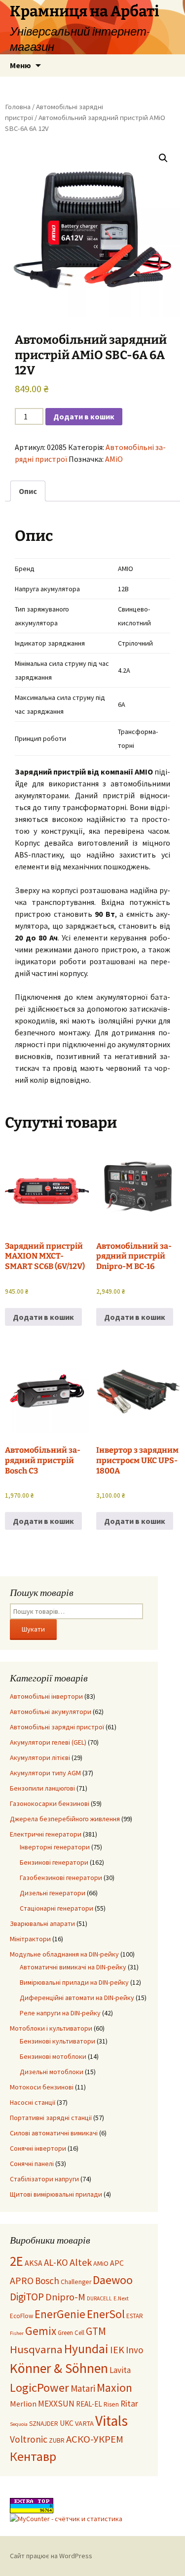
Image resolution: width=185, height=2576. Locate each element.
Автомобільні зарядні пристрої (57, 1727)
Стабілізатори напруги (44, 2179)
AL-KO (56, 2262)
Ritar (129, 2404)
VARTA (84, 2423)
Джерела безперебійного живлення (65, 1819)
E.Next (121, 2298)
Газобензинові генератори (61, 1878)
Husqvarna (36, 2349)
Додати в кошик (84, 416)
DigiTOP (27, 2297)
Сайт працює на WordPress (51, 2556)
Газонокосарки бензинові (50, 1803)
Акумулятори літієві (40, 1758)
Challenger (76, 2282)
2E (17, 2261)
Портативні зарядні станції (51, 2118)
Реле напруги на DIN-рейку (60, 2013)
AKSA (34, 2263)
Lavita (120, 2370)
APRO (22, 2281)
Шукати (33, 1629)
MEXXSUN (56, 2404)
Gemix (41, 2331)
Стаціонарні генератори (56, 1908)
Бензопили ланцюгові (42, 1788)
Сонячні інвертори (38, 2148)
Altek (81, 2262)
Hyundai (86, 2349)
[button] (163, 158)
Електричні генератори (46, 1834)
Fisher (17, 2333)
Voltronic (29, 2439)
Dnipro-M (65, 2297)
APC (117, 2263)
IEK (117, 2350)
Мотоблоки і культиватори (51, 2028)
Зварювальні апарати (42, 1923)
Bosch (47, 2281)
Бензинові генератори (54, 1862)
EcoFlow (21, 2316)
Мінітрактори (30, 1939)
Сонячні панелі (32, 2164)
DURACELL (99, 2298)
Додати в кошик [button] (43, 1317)
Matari (83, 2388)
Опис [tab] (28, 491)
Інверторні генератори (55, 1847)
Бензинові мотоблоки (53, 2056)
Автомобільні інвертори (46, 1696)
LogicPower (39, 2388)
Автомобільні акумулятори (51, 1712)
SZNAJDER (44, 2424)
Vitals (111, 2421)
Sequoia (19, 2424)
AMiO (114, 459)
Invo (134, 2350)
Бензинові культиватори (57, 2041)
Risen (111, 2404)
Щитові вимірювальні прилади (56, 2194)
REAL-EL (89, 2404)
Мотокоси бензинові (42, 2087)
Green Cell (71, 2333)
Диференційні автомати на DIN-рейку (77, 1998)
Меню (20, 65)
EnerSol (106, 2314)
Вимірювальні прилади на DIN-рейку (74, 1982)
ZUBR (57, 2440)
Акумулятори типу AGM (45, 1773)
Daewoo (113, 2280)
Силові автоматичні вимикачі (54, 2133)
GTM (96, 2331)
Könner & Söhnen (59, 2368)
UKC (67, 2423)
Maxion (114, 2388)
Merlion (23, 2404)
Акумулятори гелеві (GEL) (48, 1742)
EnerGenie (60, 2314)
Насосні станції (33, 2102)
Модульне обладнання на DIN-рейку (64, 1954)
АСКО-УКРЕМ (95, 2439)
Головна (18, 107)
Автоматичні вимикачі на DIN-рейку (73, 1967)
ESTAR (135, 2316)
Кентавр (33, 2456)
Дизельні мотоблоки (52, 2072)
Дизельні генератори (53, 1893)
